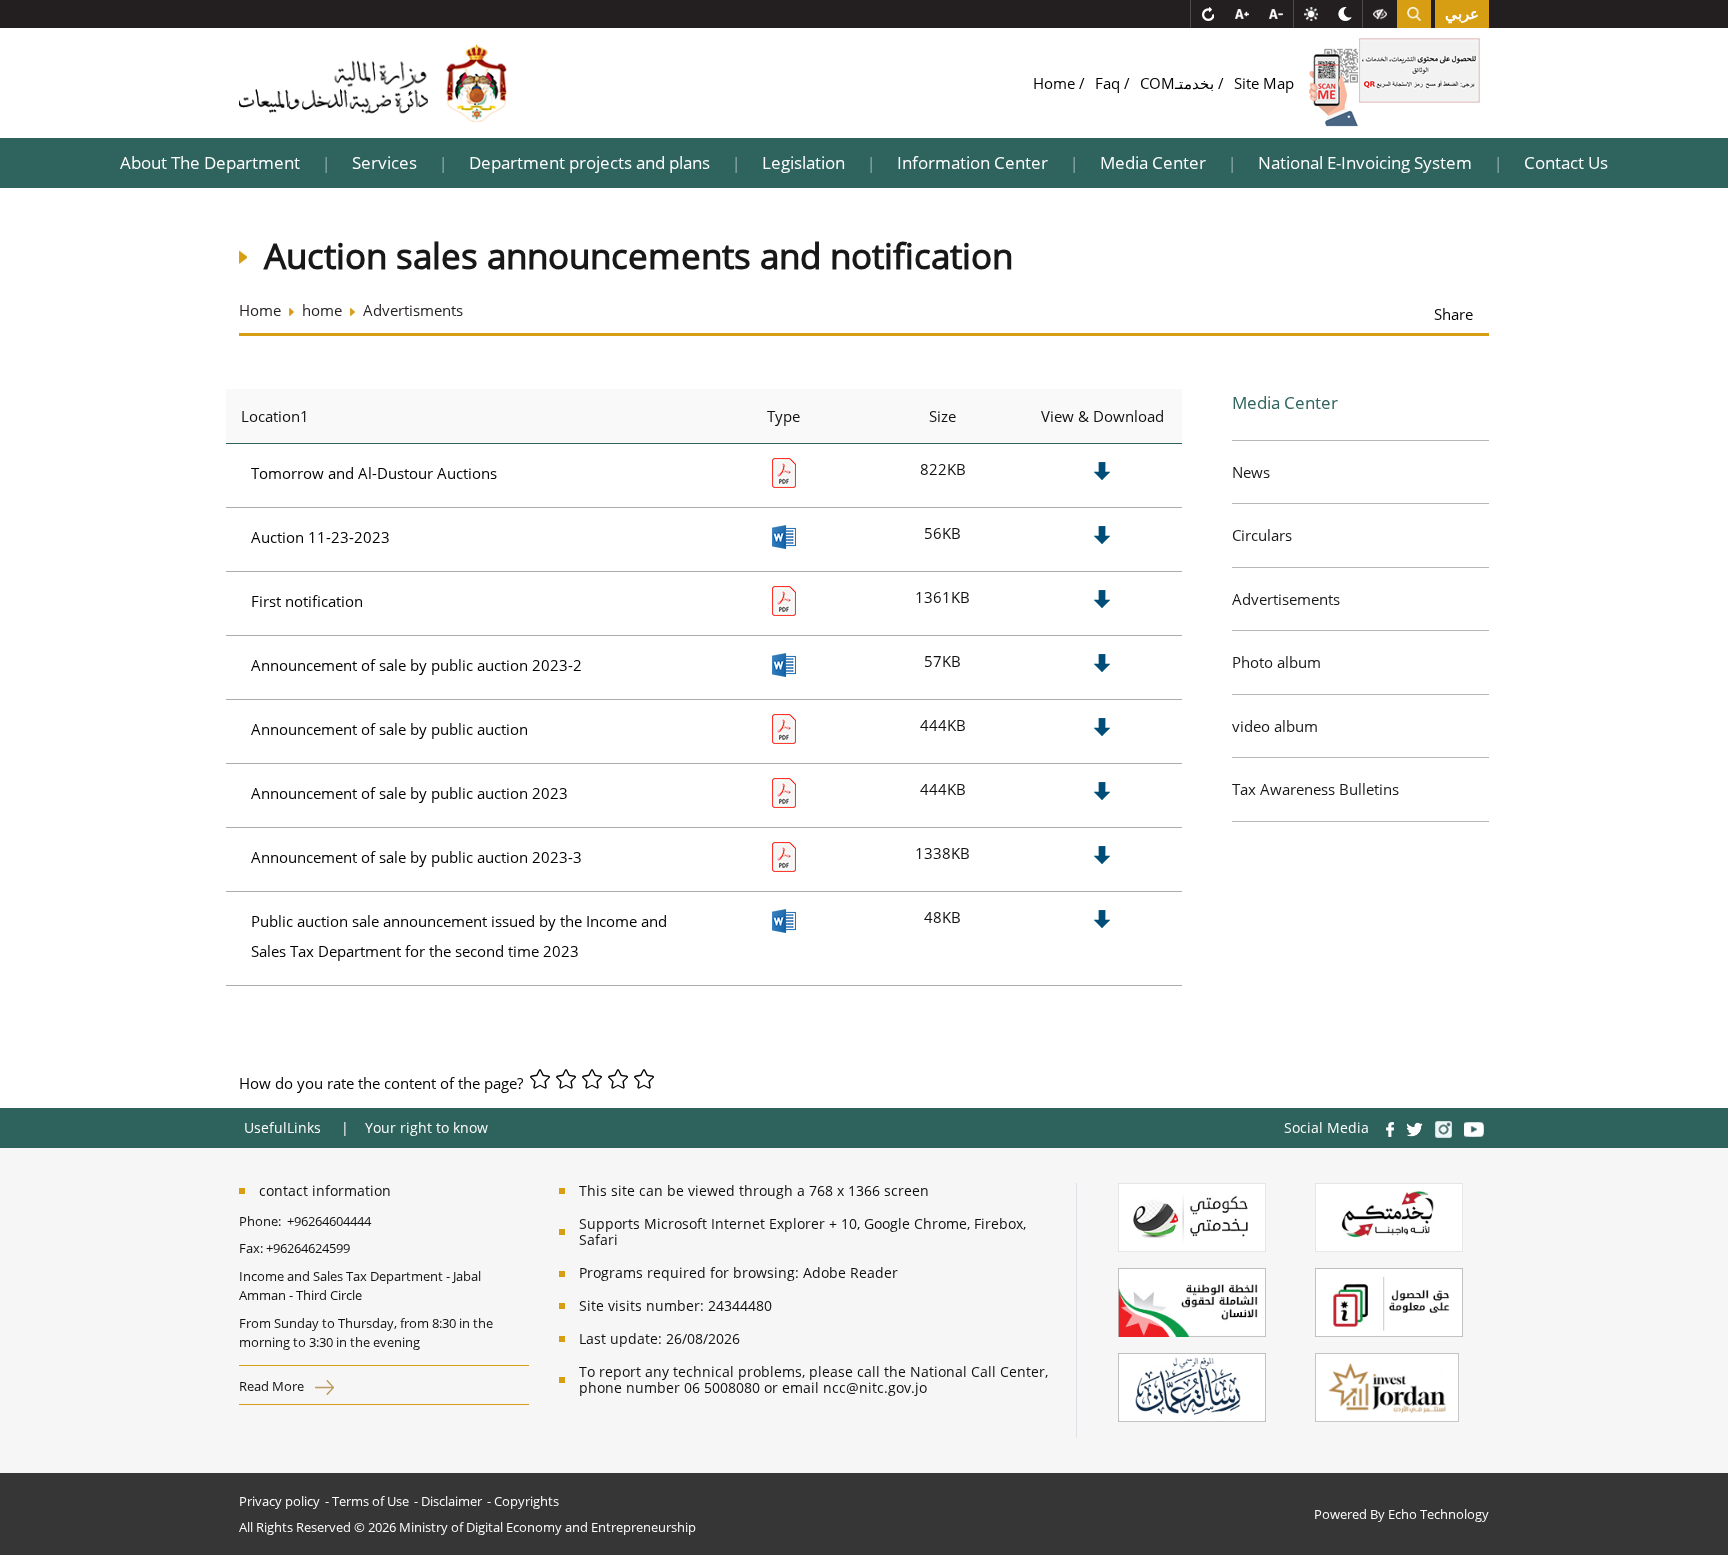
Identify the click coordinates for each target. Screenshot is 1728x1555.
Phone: (263, 1221)
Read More (273, 1386)
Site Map (1264, 83)
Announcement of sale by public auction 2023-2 (416, 665)
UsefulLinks (282, 1127)
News (1251, 472)
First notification (307, 601)
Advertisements (1286, 599)
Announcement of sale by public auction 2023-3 (416, 857)
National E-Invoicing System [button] (1365, 162)
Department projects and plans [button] (589, 162)
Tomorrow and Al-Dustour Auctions (374, 473)
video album (1275, 726)
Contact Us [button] (1566, 162)
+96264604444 (329, 1221)
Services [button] (384, 162)
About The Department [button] (210, 162)
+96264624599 (308, 1248)
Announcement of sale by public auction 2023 (409, 793)
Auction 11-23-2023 (320, 537)
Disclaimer (451, 1501)
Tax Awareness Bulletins (1315, 789)
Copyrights (526, 1501)
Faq (1109, 83)
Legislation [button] (803, 162)
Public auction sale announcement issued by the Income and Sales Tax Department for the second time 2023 (459, 936)
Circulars (1262, 535)
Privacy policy (279, 1501)
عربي (1462, 14)
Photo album (1276, 662)
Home (1056, 83)
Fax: (251, 1248)
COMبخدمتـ (1179, 83)
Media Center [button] (1153, 162)
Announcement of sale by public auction (389, 729)
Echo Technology (1438, 1514)
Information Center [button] (972, 162)
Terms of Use (370, 1501)
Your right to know (426, 1127)
